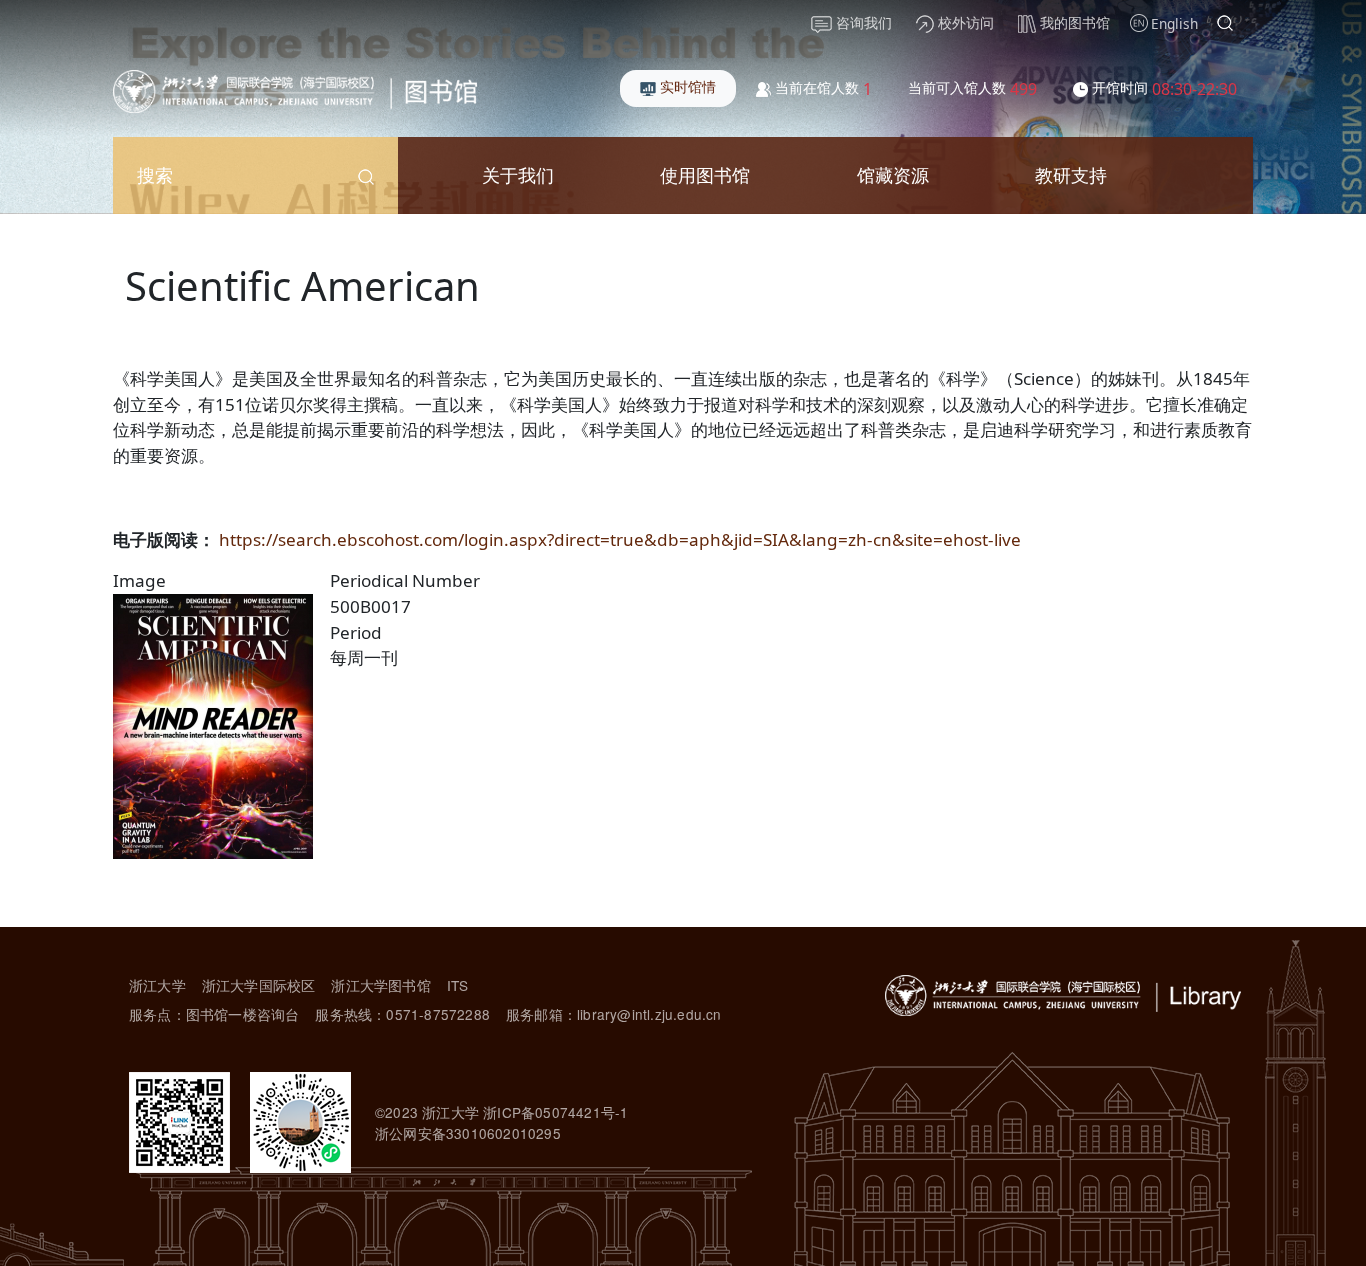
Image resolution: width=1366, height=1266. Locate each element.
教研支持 (1071, 174)
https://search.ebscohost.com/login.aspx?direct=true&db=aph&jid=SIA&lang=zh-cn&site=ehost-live (620, 539)
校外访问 (964, 22)
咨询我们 (862, 22)
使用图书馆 (705, 174)
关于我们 (518, 174)
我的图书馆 (1073, 22)
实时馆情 (686, 86)
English (1174, 23)
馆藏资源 (893, 174)
